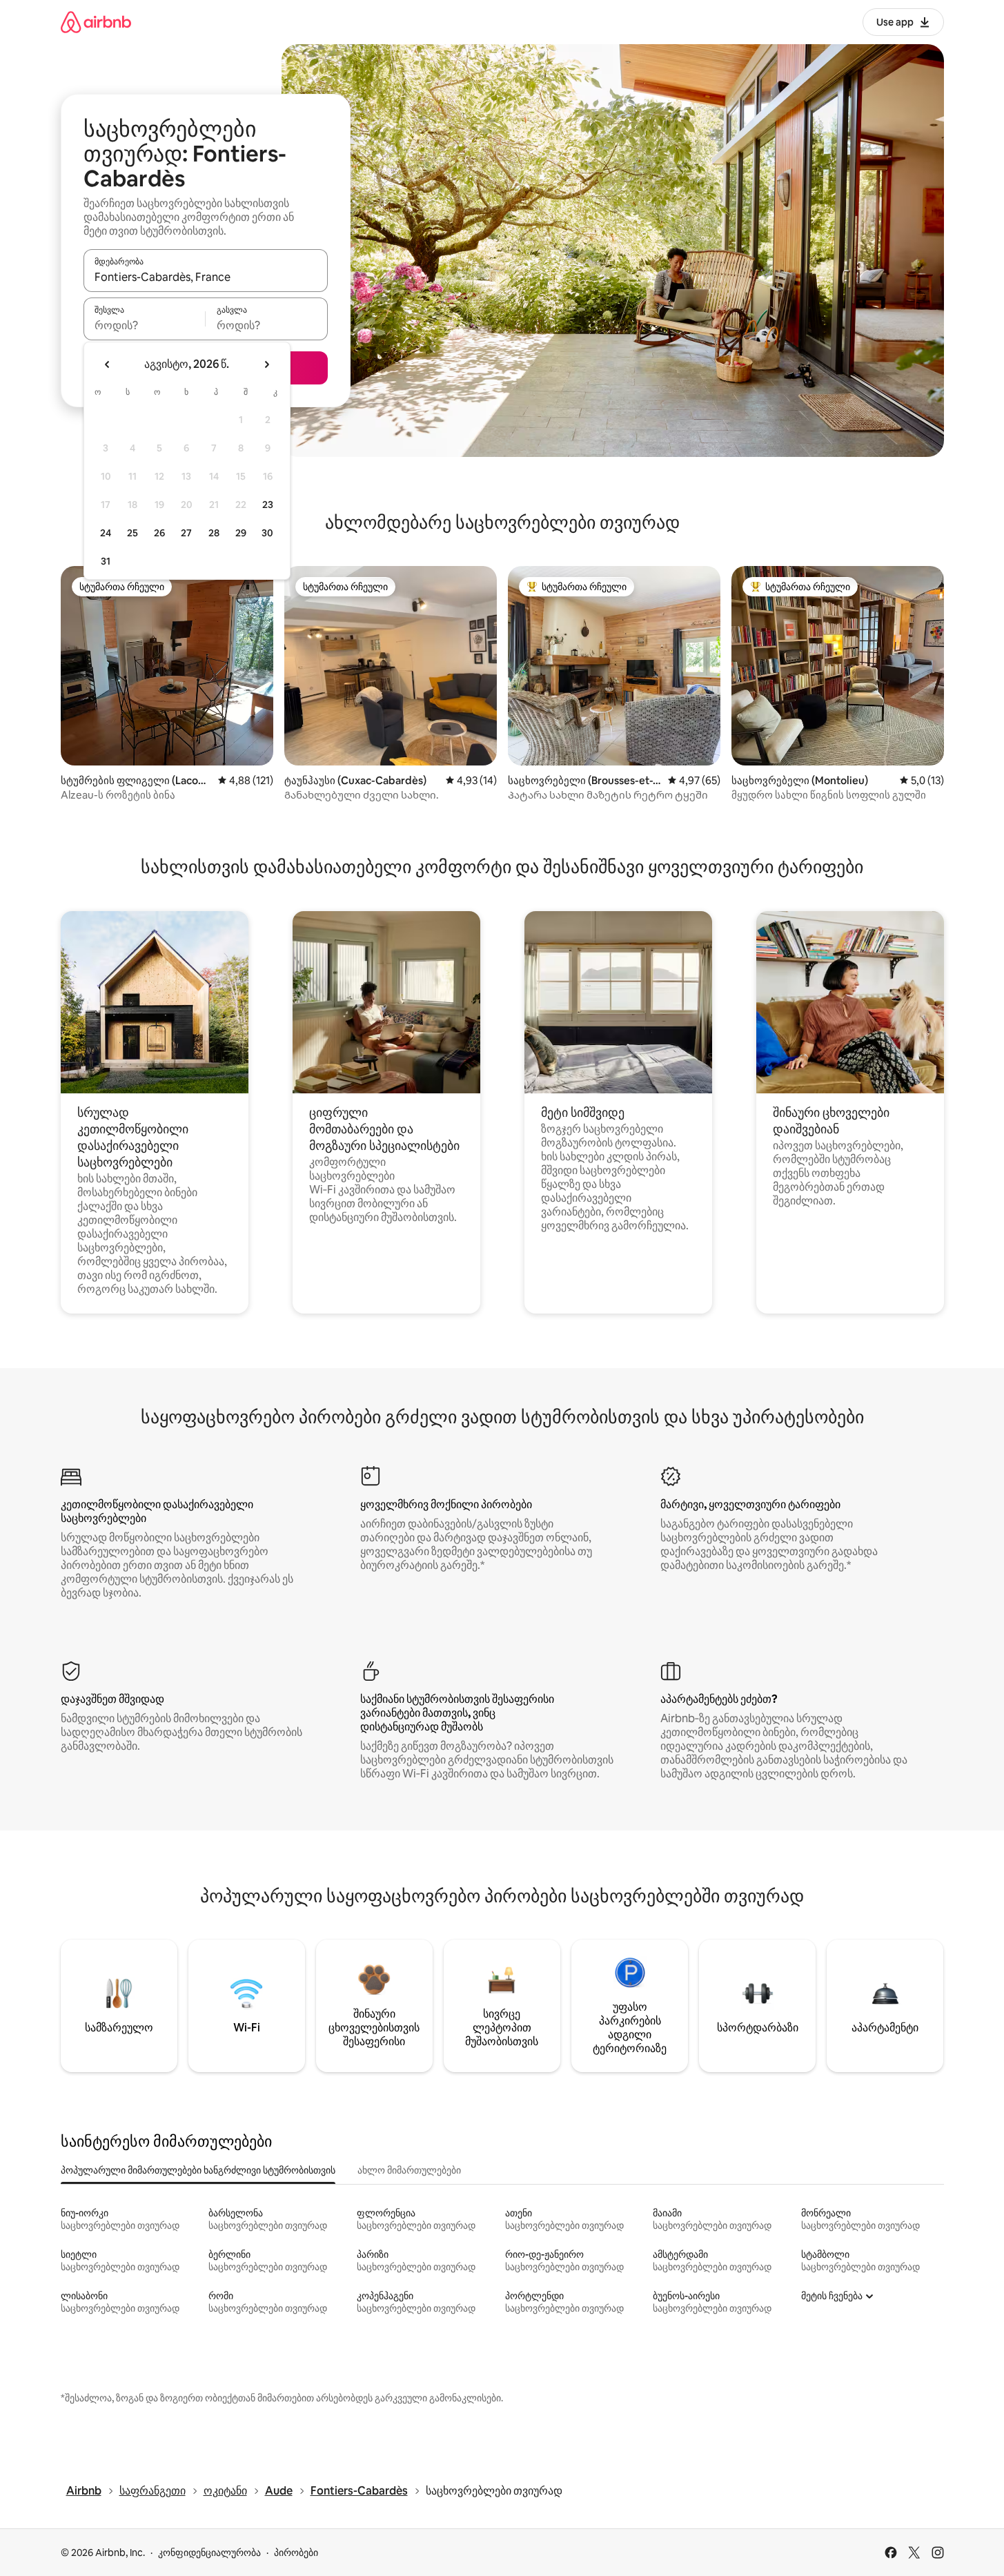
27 (186, 533)
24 (106, 533)
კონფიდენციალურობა (209, 2553)
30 (267, 533)
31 (106, 561)
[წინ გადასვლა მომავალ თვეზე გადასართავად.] (266, 364)
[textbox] (145, 325)
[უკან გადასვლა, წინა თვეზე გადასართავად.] (108, 364)
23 (268, 505)
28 (214, 533)
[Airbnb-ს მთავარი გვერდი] (96, 22)
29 (241, 533)
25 (132, 533)
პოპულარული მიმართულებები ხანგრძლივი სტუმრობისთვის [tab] (198, 2170)
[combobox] (206, 277)
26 (159, 533)
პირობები (296, 2553)
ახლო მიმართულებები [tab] (409, 2170)
